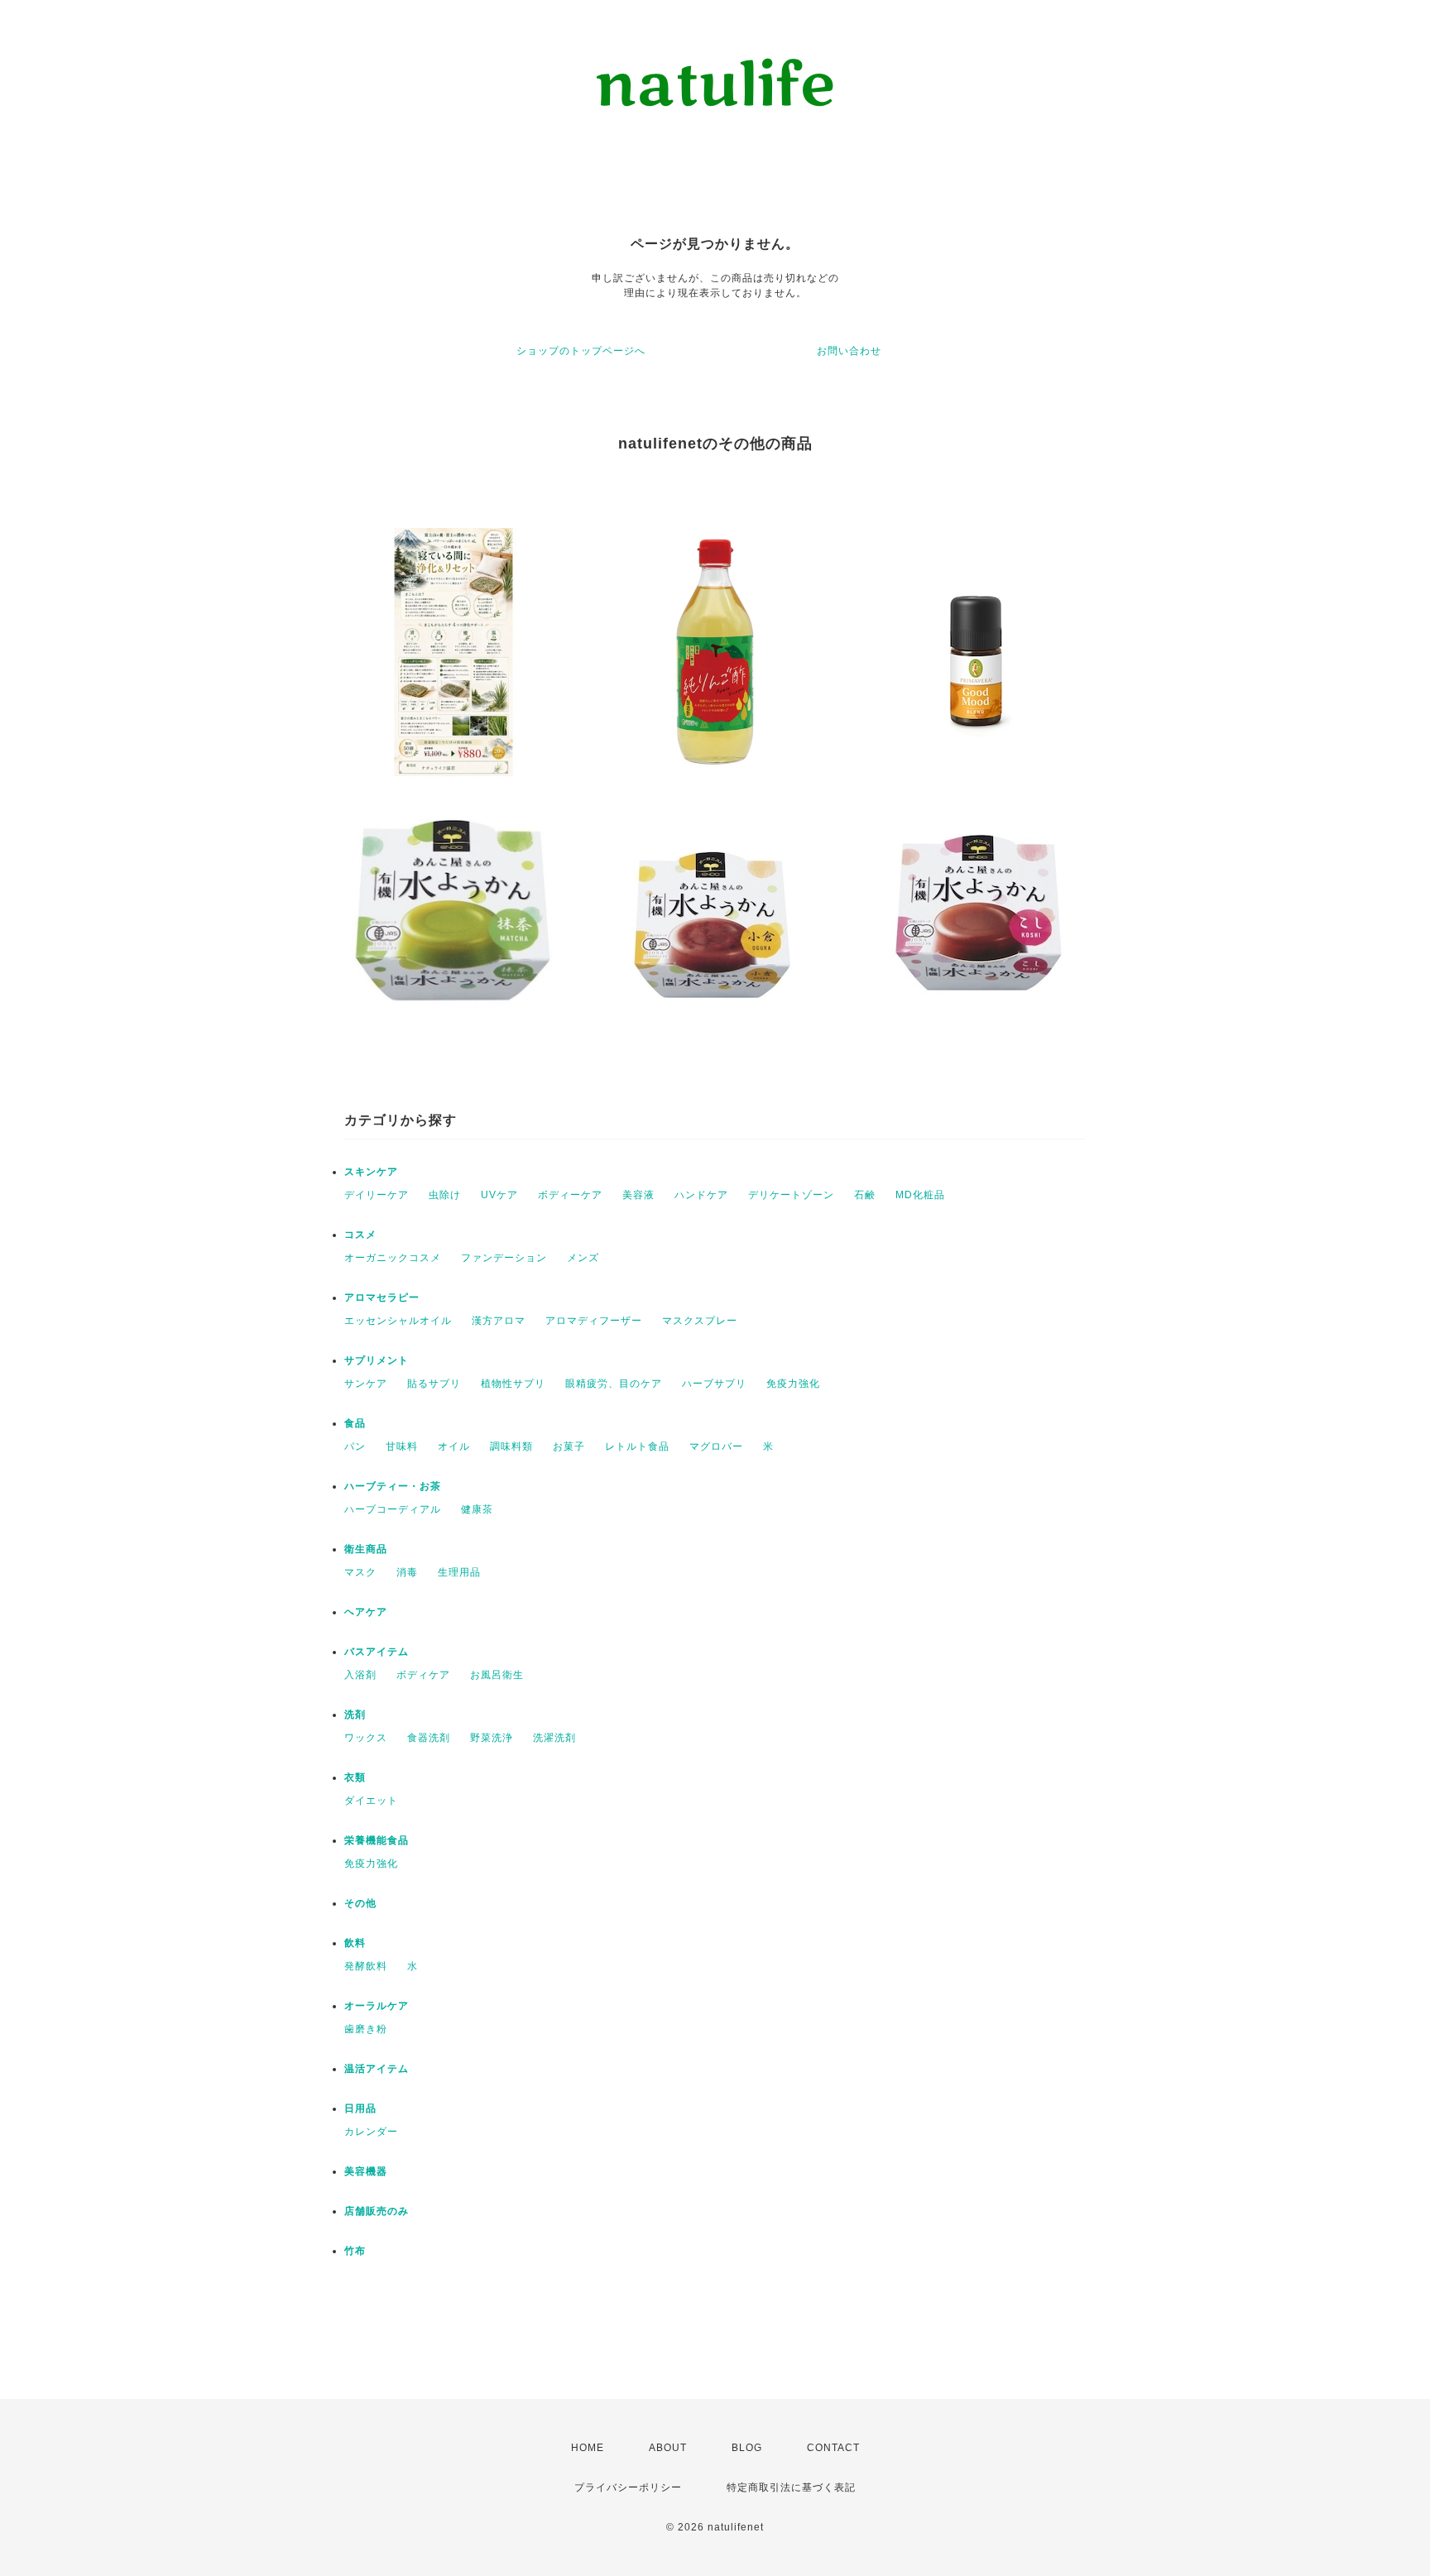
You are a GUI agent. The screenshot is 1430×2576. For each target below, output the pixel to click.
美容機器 (366, 2171)
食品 (355, 1423)
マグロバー (716, 1446)
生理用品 (459, 1572)
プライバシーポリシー (628, 2487)
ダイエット (371, 1801)
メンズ (583, 1258)
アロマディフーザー (594, 1321)
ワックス (366, 1738)
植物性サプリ (513, 1384)
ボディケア (423, 1675)
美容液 (638, 1195)
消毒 (407, 1572)
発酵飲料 (366, 1966)
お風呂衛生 (497, 1675)
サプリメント (377, 1360)
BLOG (747, 2448)
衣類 (355, 1777)
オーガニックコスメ (393, 1258)
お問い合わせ (849, 351)
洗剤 (355, 1715)
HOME (588, 2448)
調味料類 (511, 1446)
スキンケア (371, 1172)
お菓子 (569, 1446)
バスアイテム (377, 1652)
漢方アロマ (499, 1321)
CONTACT (833, 2448)
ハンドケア (701, 1195)
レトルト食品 (637, 1446)
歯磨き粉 (366, 2029)
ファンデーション (504, 1258)
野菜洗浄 (492, 1738)
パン (355, 1446)
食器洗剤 (429, 1738)
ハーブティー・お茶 (393, 1486)
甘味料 (402, 1446)
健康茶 (477, 1509)
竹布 (355, 2251)
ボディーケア (570, 1195)
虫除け (445, 1195)
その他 (360, 1903)
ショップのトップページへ (581, 351)
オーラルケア (377, 2006)
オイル (454, 1446)
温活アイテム (377, 2069)
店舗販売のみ (377, 2211)
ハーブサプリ (714, 1384)
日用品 (360, 2108)
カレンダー (371, 2132)
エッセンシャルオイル (398, 1321)
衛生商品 (366, 1549)
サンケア (366, 1384)
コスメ (360, 1235)
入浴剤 (360, 1675)
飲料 (355, 1943)
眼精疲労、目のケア (614, 1384)
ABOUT (668, 2448)
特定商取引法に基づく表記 (791, 2487)
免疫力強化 (793, 1384)
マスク (360, 1572)
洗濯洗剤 (554, 1738)
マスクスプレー (700, 1321)
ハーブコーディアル (393, 1509)
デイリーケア (377, 1195)
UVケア (499, 1195)
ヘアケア (366, 1612)
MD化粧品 (920, 1195)
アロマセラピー (382, 1298)
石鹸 (865, 1195)
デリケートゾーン (791, 1195)
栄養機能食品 (377, 1840)
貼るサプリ (434, 1384)
